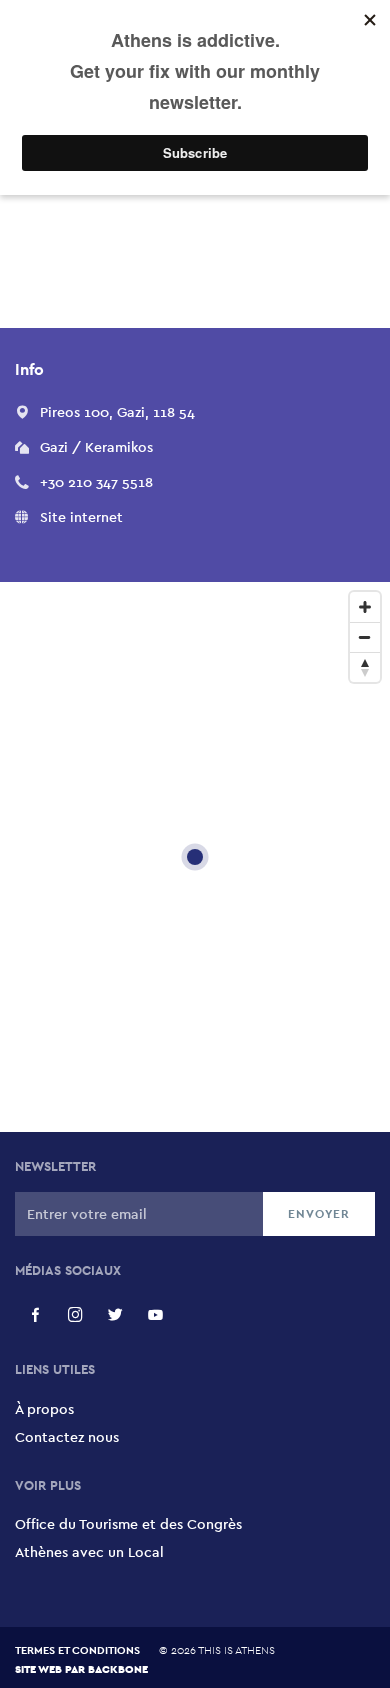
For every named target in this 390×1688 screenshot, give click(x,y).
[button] (117, 412)
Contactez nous (67, 1437)
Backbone (118, 1668)
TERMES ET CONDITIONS (77, 1650)
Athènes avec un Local (89, 1552)
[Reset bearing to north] (365, 667)
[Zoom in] (365, 607)
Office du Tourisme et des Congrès (128, 1524)
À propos (44, 1409)
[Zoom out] (365, 637)
